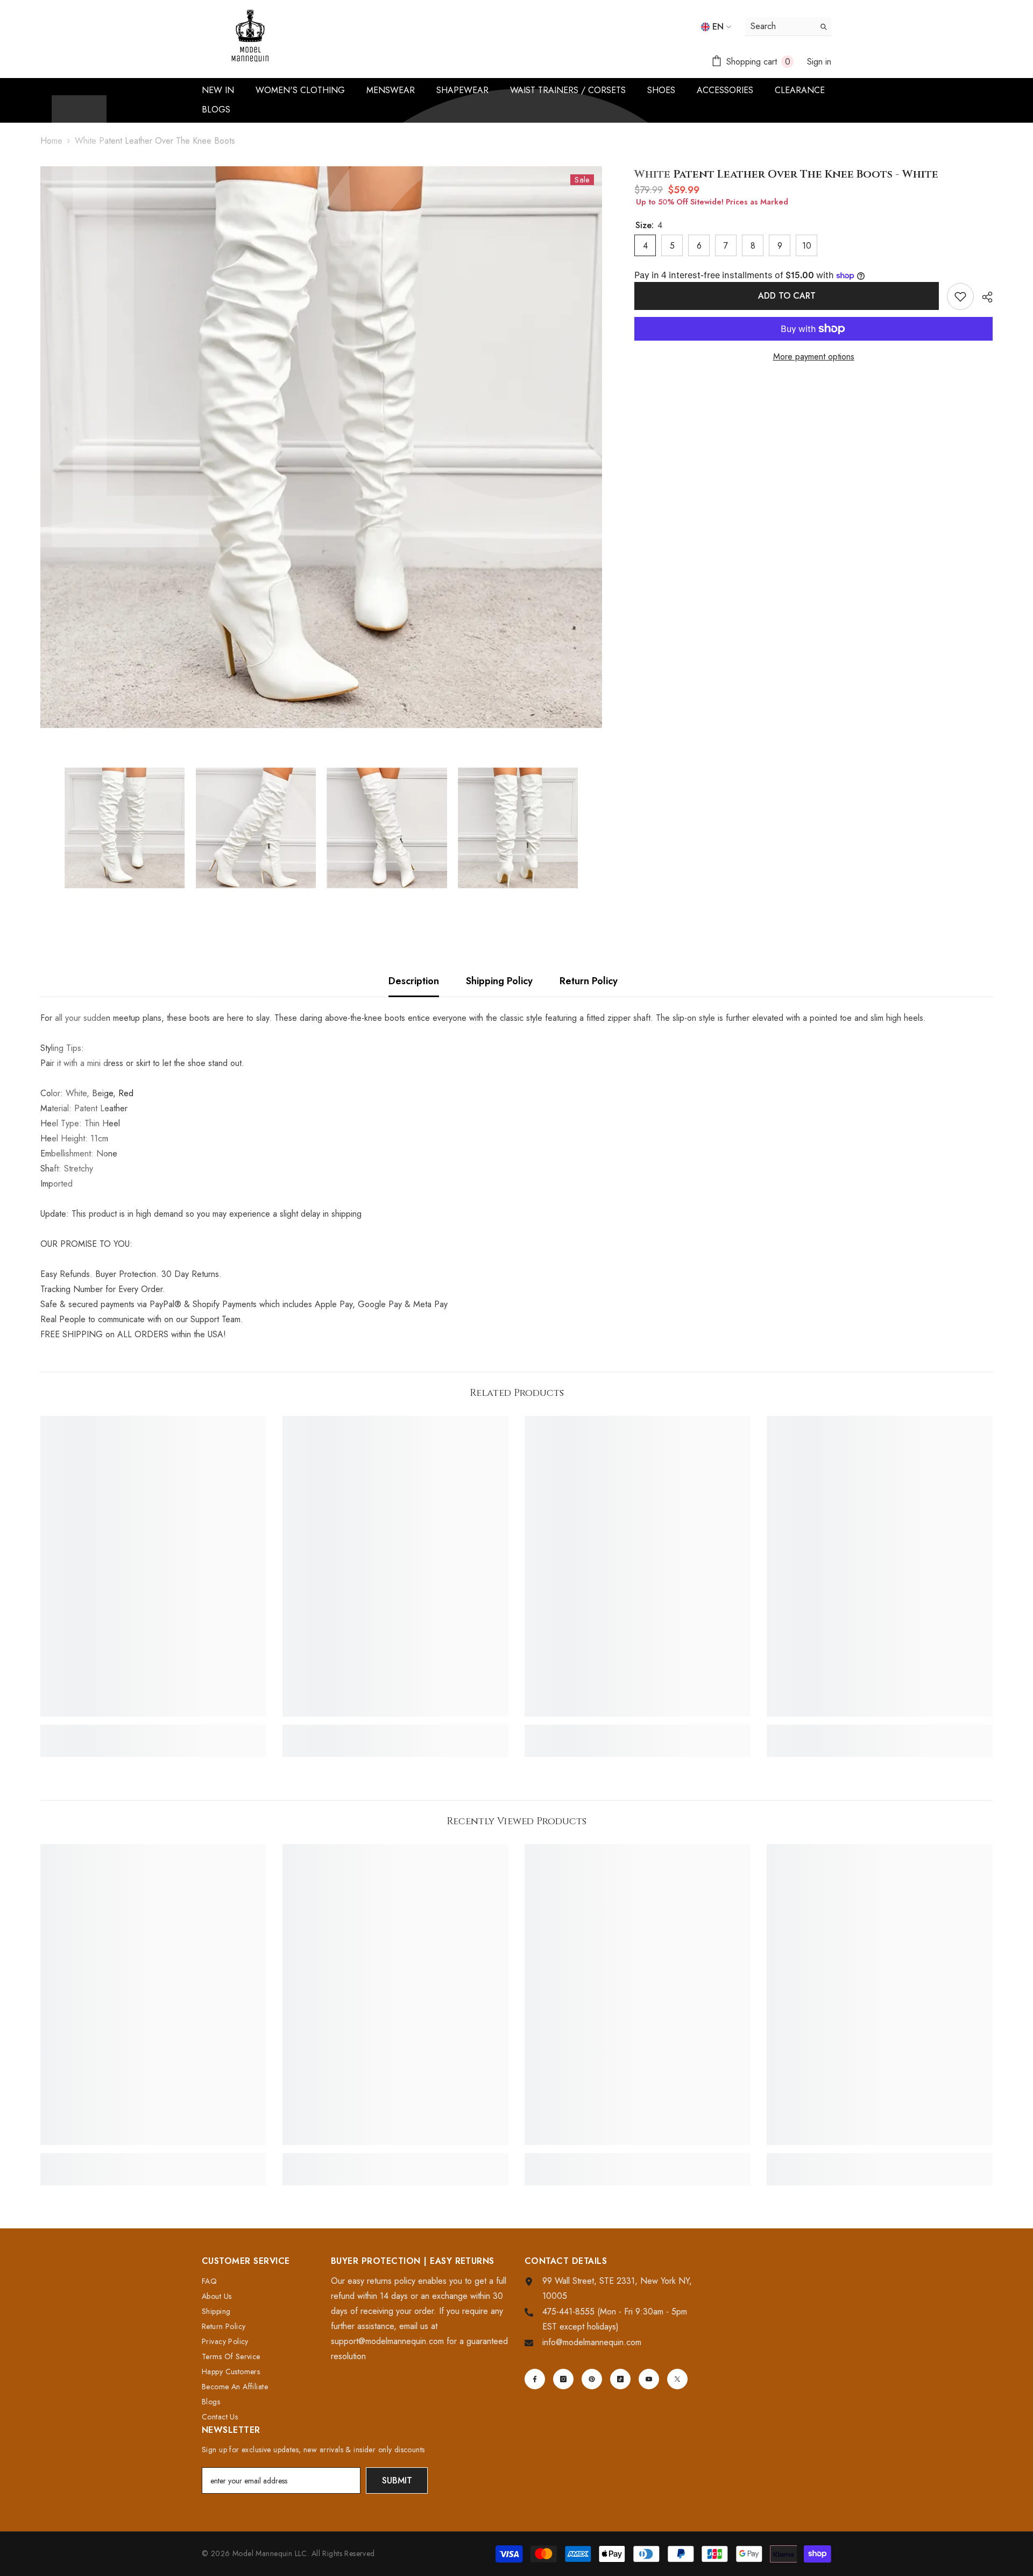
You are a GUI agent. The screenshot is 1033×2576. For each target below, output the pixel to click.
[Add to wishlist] (960, 297)
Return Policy (589, 981)
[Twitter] (677, 2379)
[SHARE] (983, 297)
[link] (153, 1730)
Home (51, 141)
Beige (102, 1093)
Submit (397, 2480)
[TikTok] (620, 2379)
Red (126, 1093)
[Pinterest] (592, 2379)
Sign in (819, 62)
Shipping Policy (499, 981)
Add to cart (787, 296)
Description (414, 981)
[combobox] (780, 26)
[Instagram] (563, 2379)
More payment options (814, 357)
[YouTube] (649, 2379)
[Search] (788, 27)
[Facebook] (535, 2379)
